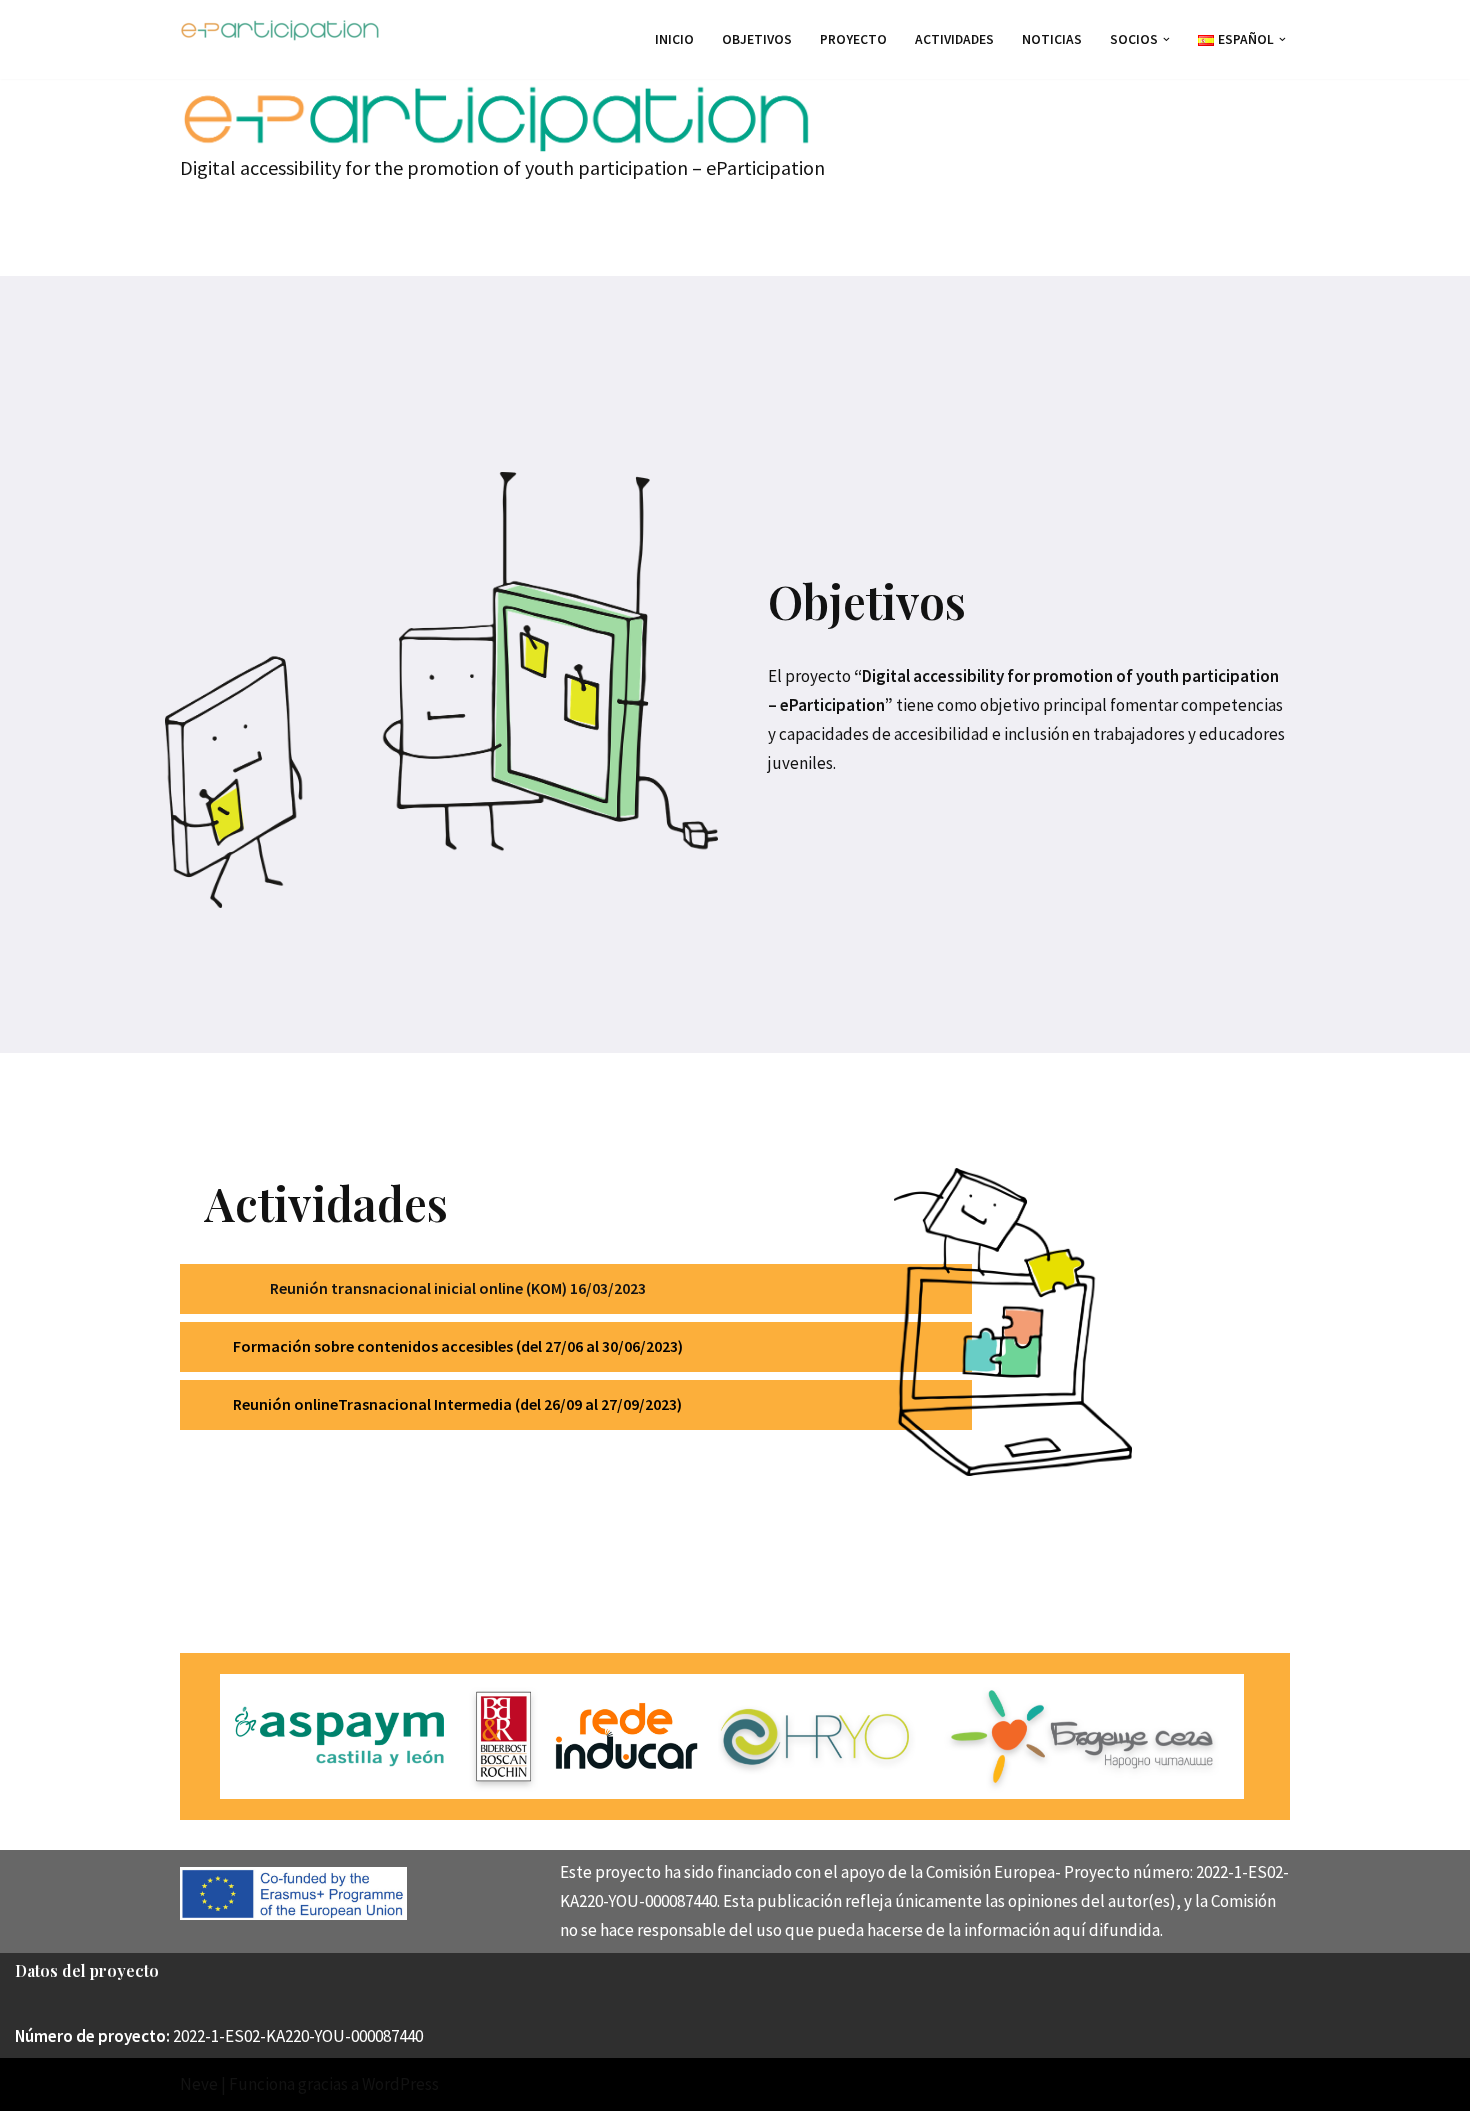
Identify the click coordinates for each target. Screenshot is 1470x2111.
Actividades (954, 39)
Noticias (1052, 39)
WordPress (400, 2084)
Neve (199, 2084)
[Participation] (280, 29)
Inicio (674, 39)
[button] (1166, 39)
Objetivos (757, 39)
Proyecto (853, 39)
